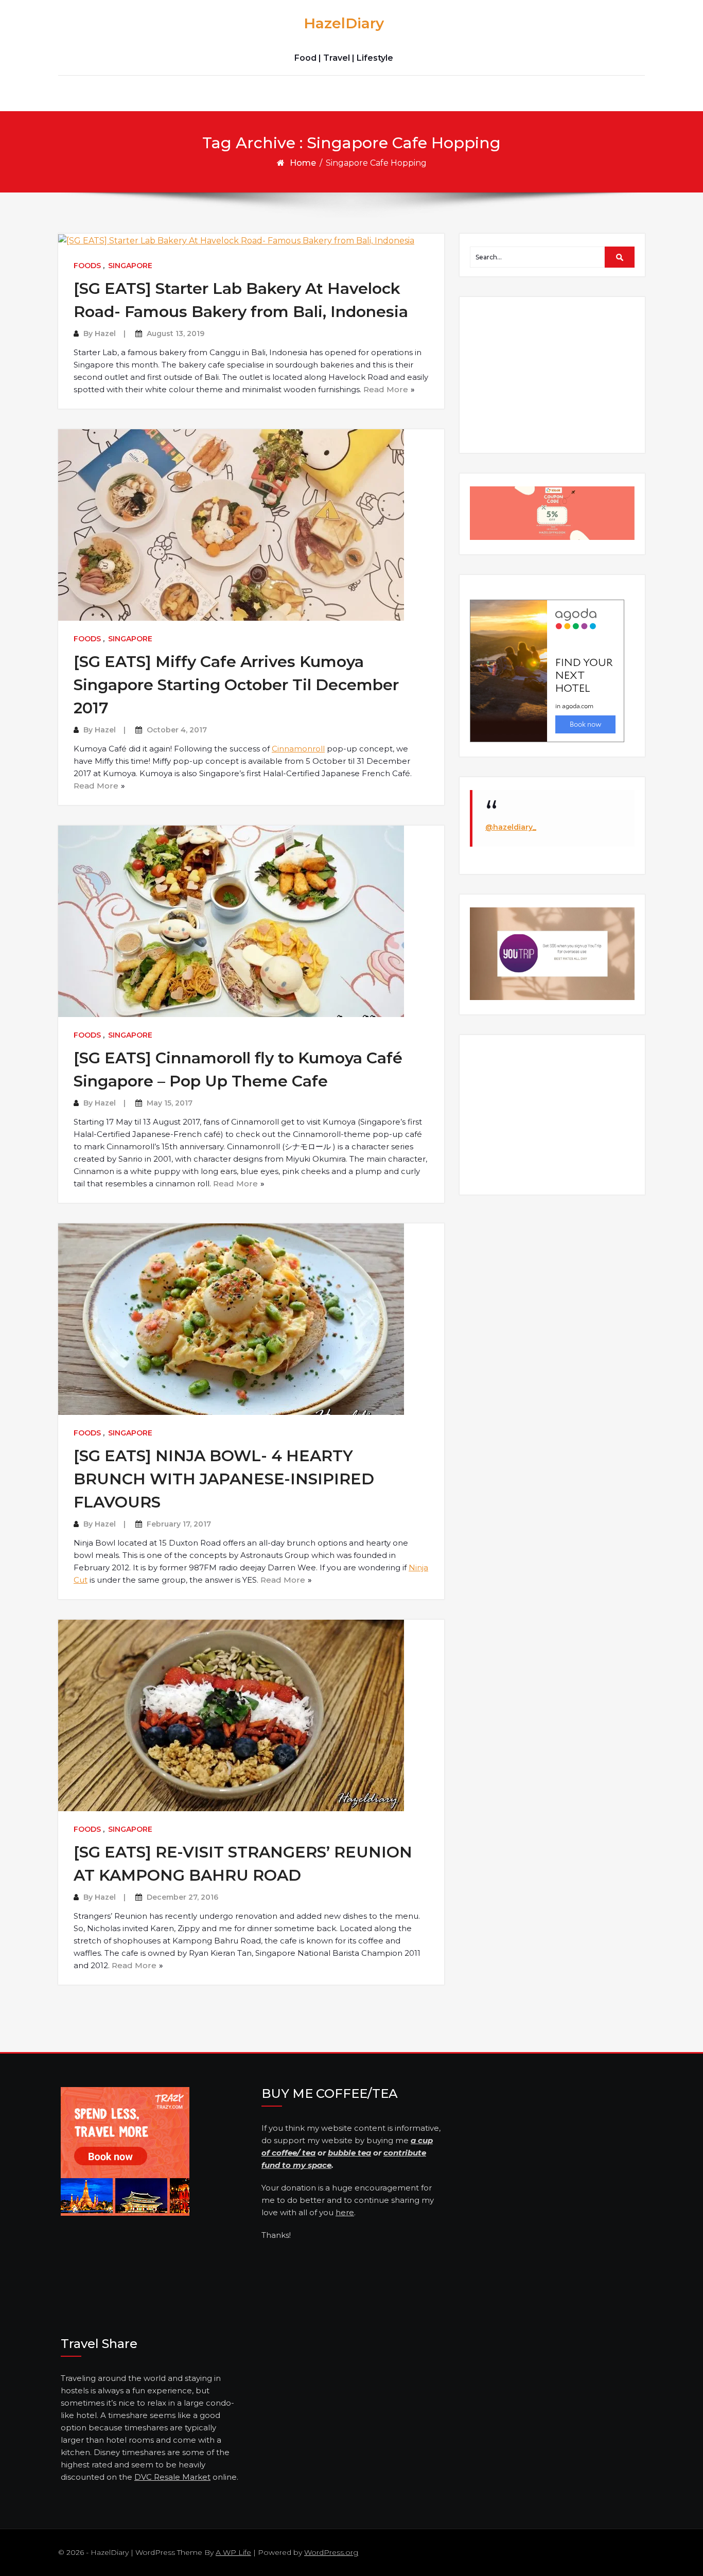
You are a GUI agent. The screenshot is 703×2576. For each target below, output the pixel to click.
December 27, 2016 (182, 1897)
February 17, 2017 (179, 1524)
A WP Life (233, 2552)
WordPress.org (331, 2552)
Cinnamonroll (298, 749)
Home (303, 163)
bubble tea (349, 2153)
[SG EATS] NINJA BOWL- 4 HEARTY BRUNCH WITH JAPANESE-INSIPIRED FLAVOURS (224, 1479)
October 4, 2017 (177, 730)
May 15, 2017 (170, 1103)
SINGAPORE (130, 266)
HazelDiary (344, 23)
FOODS (87, 266)
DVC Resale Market (172, 2477)
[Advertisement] (554, 374)
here (345, 2212)
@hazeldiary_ (511, 827)
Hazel (105, 334)
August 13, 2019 (175, 334)
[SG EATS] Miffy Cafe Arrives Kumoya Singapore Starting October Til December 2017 (236, 685)
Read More (386, 389)
